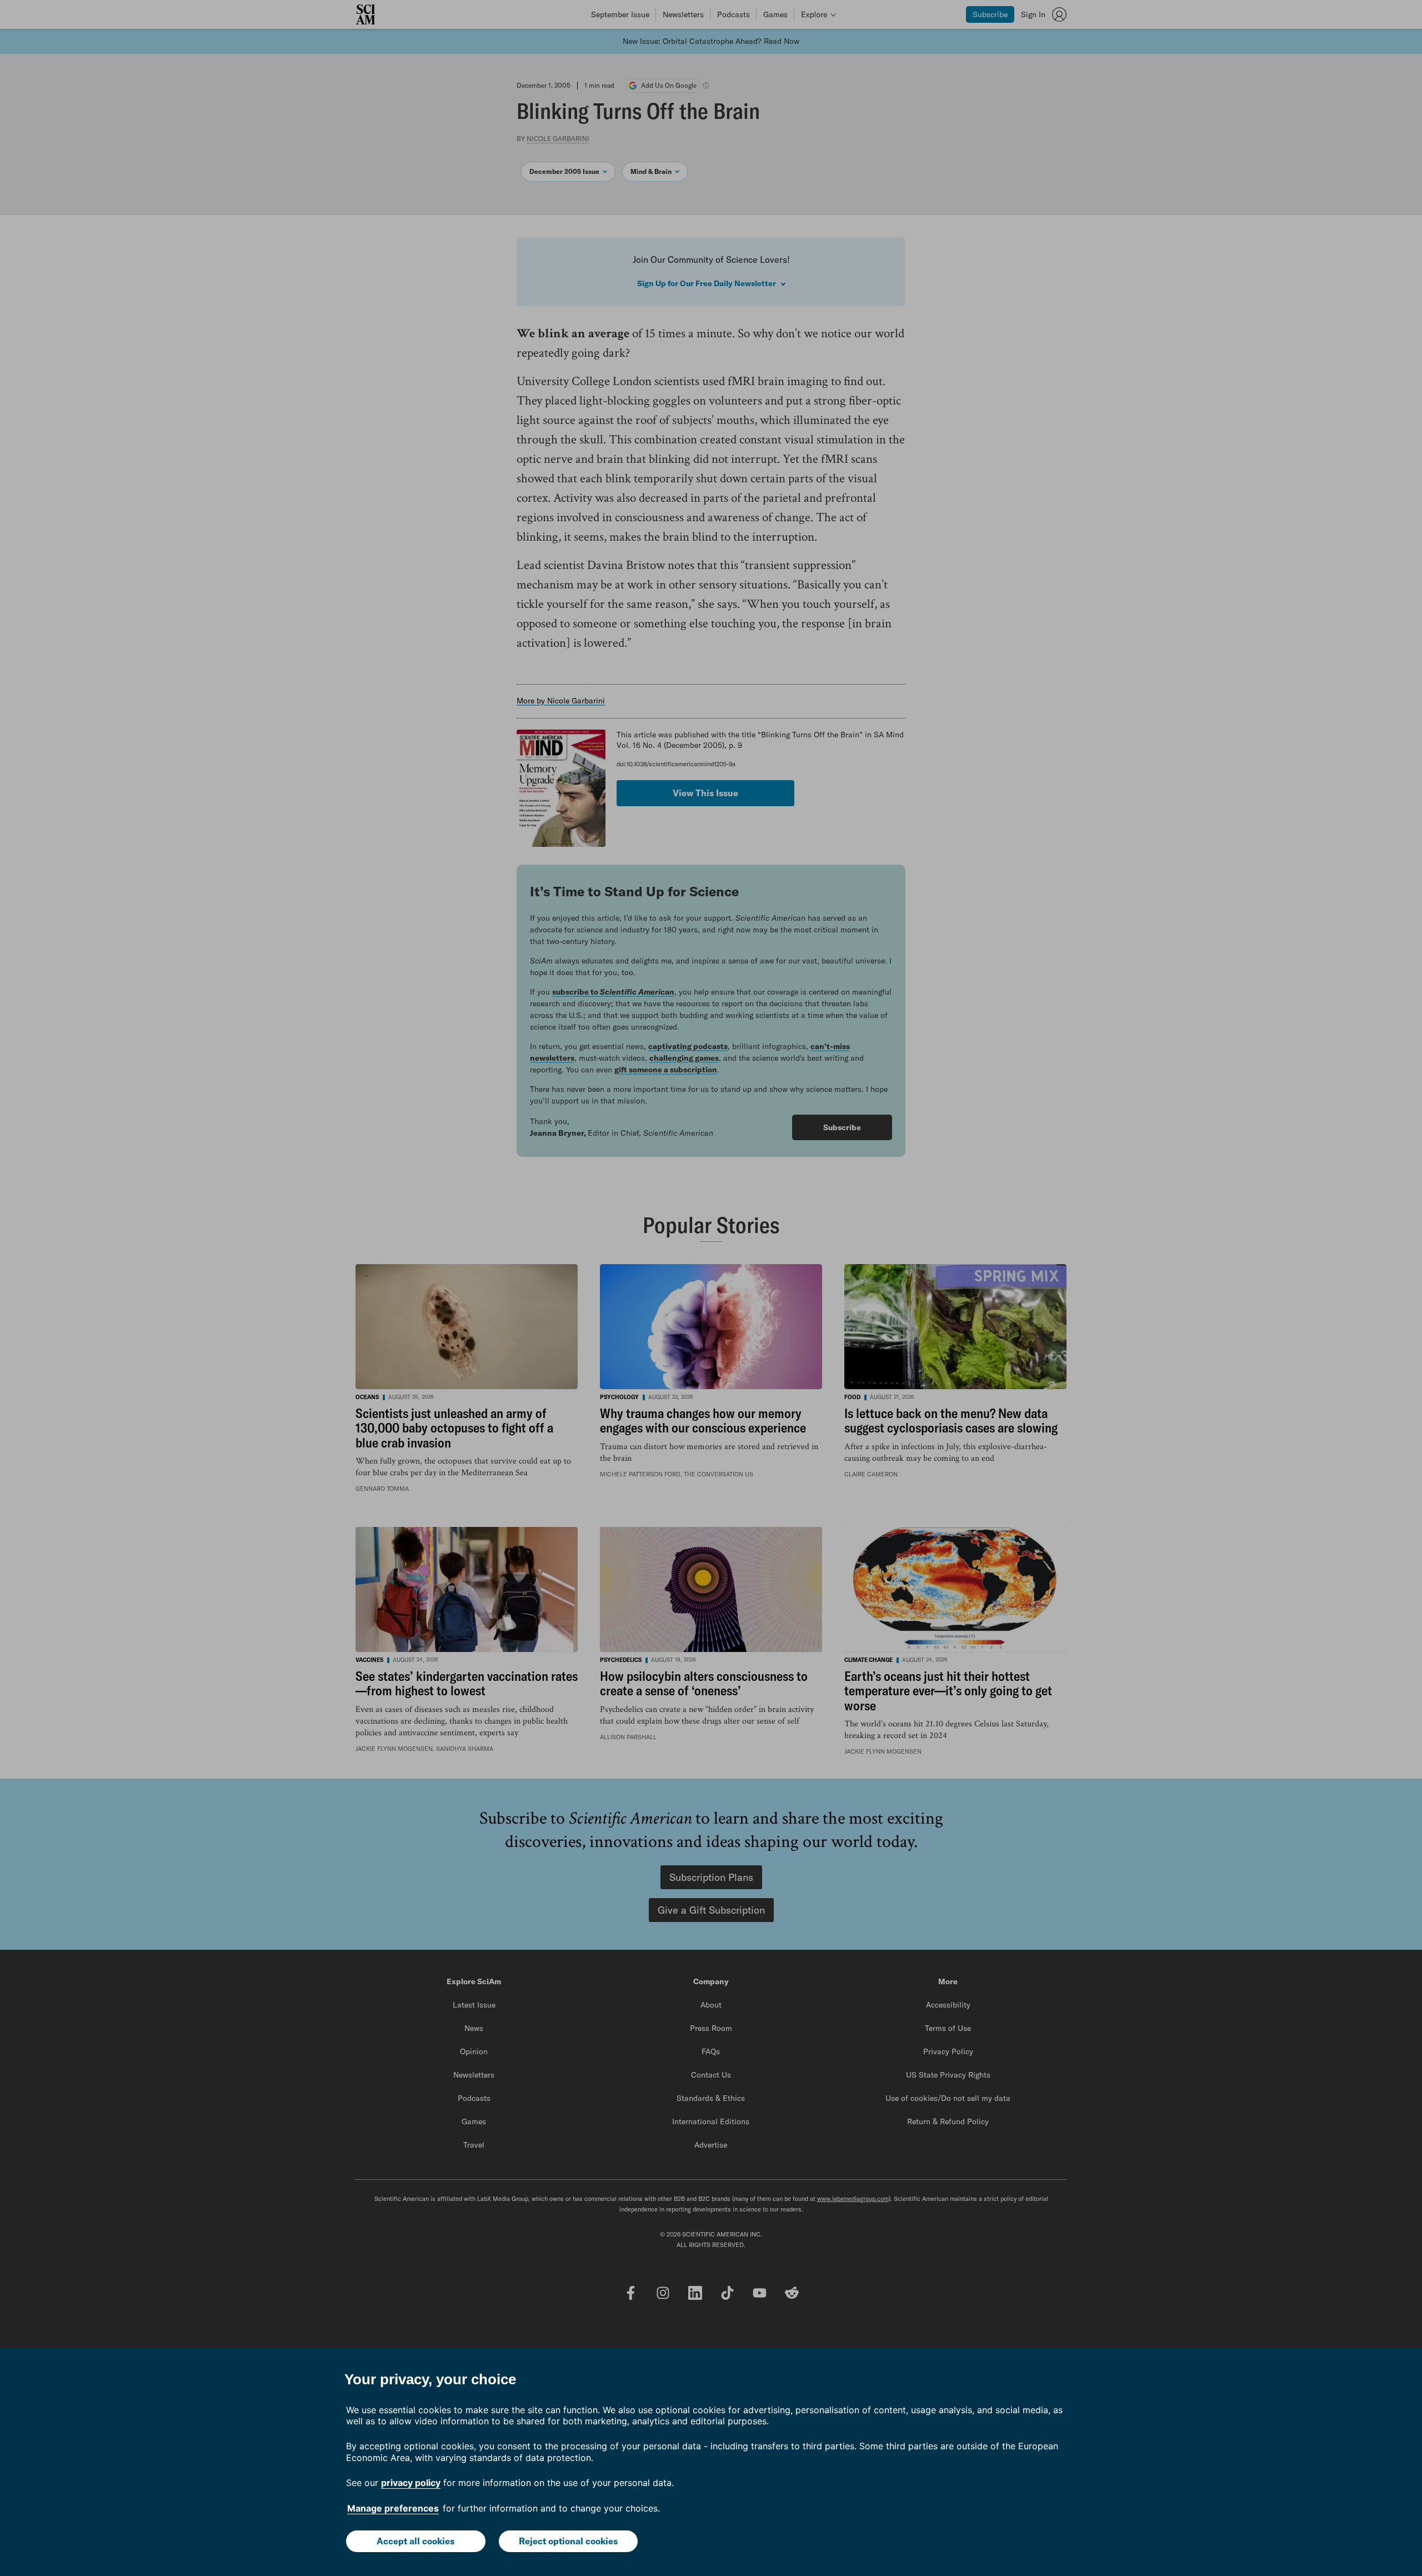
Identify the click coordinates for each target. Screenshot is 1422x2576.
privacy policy (411, 2483)
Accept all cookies (415, 2541)
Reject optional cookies (568, 2541)
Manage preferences (393, 2508)
